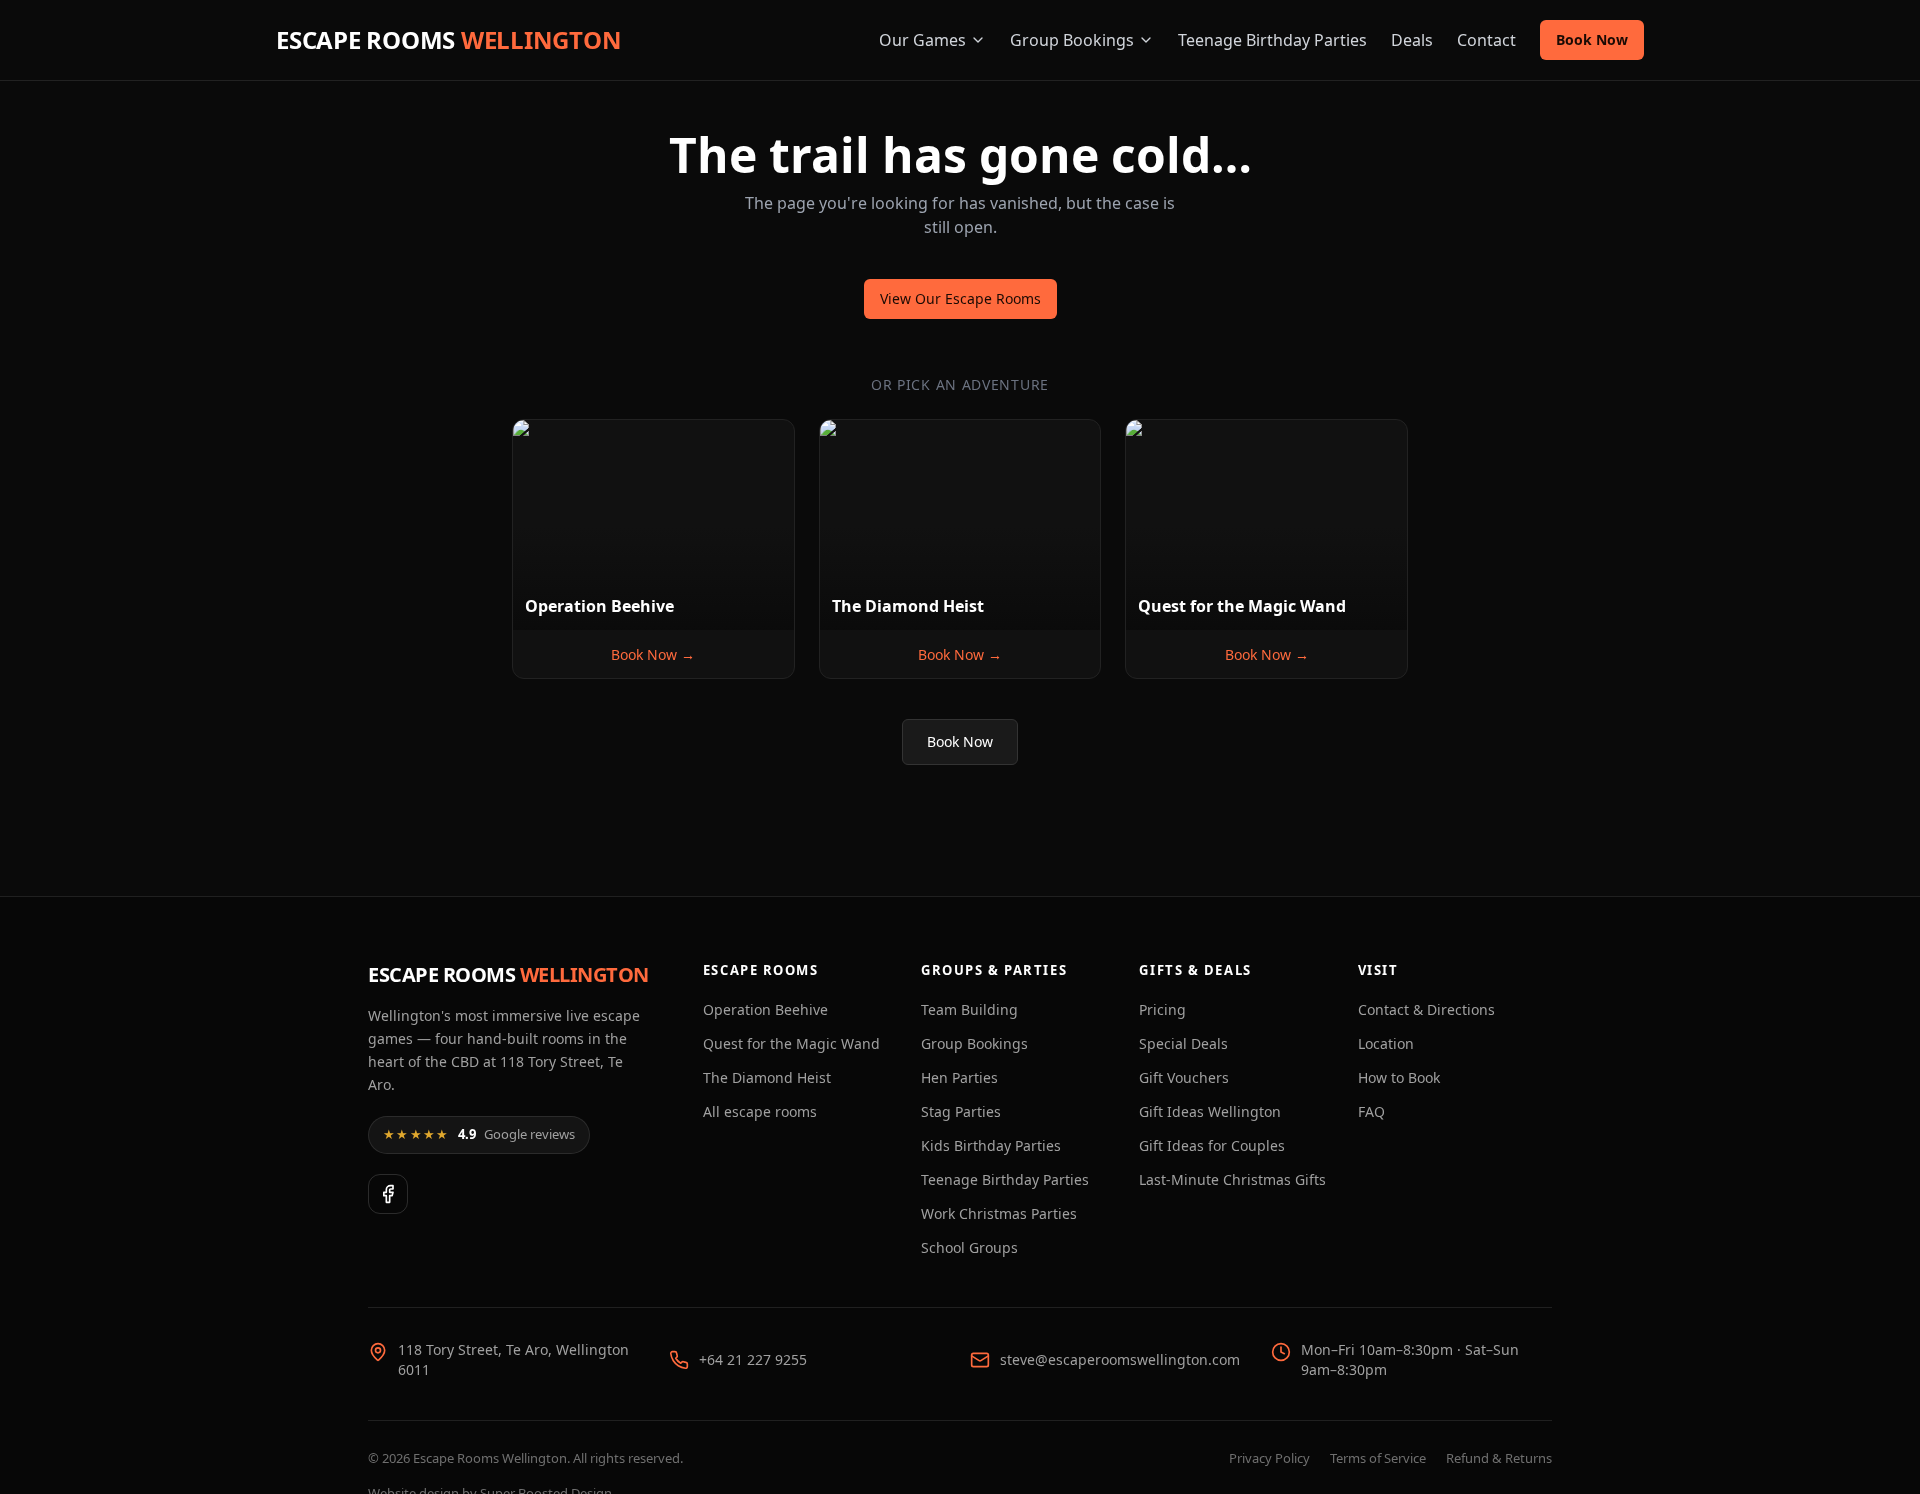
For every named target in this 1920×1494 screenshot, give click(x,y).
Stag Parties (961, 1111)
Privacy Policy (1269, 1458)
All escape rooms (760, 1111)
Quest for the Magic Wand (791, 1043)
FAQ (1371, 1111)
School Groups (969, 1247)
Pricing (1162, 1009)
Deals (1412, 40)
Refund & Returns (1499, 1458)
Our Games (922, 40)
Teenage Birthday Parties (1272, 40)
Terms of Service (1378, 1458)
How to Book (1399, 1077)
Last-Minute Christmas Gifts (1232, 1179)
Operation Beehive (765, 1009)
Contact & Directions (1426, 1009)
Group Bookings (1072, 40)
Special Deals (1183, 1043)
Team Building (969, 1009)
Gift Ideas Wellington (1210, 1111)
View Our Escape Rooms (960, 298)
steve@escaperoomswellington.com (1120, 1359)
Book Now (1592, 39)
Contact (1486, 40)
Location (1386, 1043)
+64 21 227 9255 (753, 1359)
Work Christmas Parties (999, 1213)
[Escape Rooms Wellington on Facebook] (388, 1194)
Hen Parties (959, 1077)
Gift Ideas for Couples (1212, 1145)
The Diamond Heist (767, 1077)
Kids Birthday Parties (991, 1145)
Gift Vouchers (1184, 1077)
